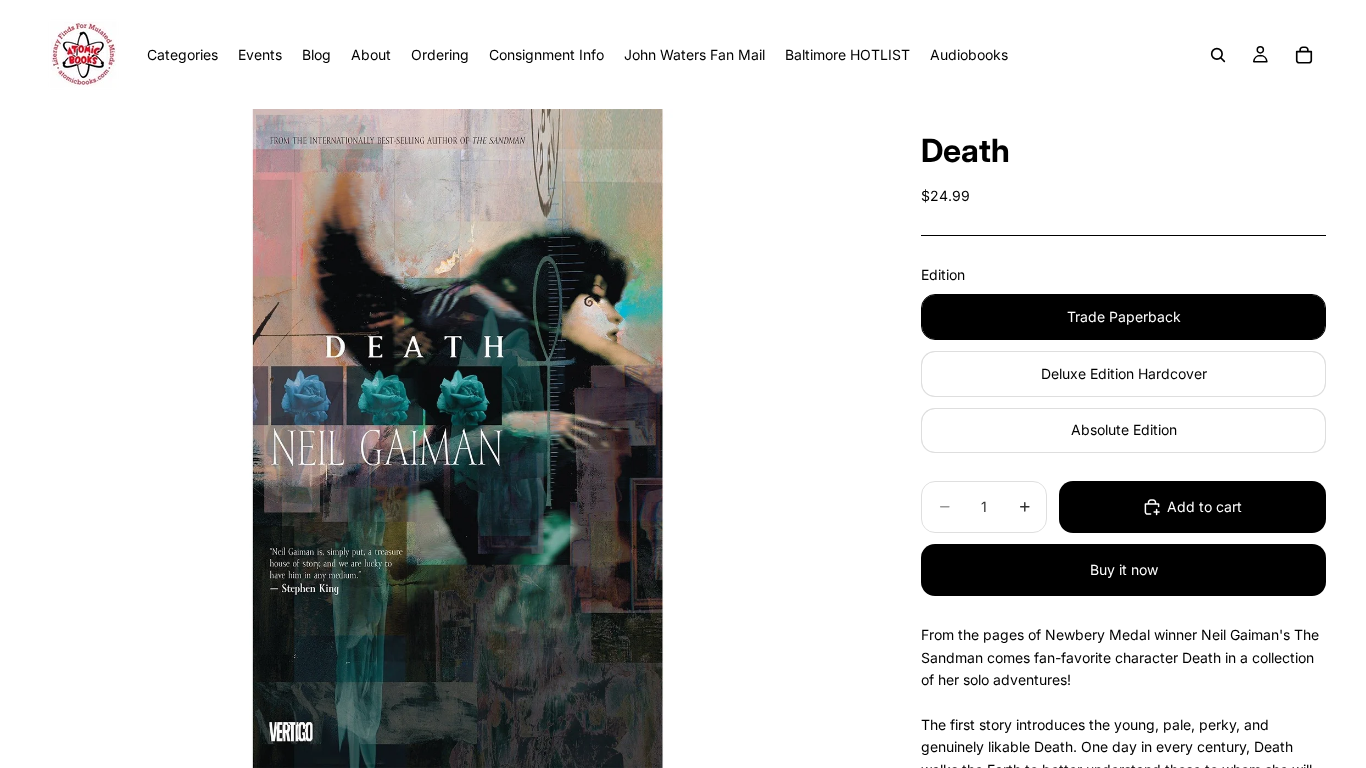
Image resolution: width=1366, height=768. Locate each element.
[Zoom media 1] (457, 438)
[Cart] (1304, 55)
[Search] (1218, 55)
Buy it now (1124, 569)
